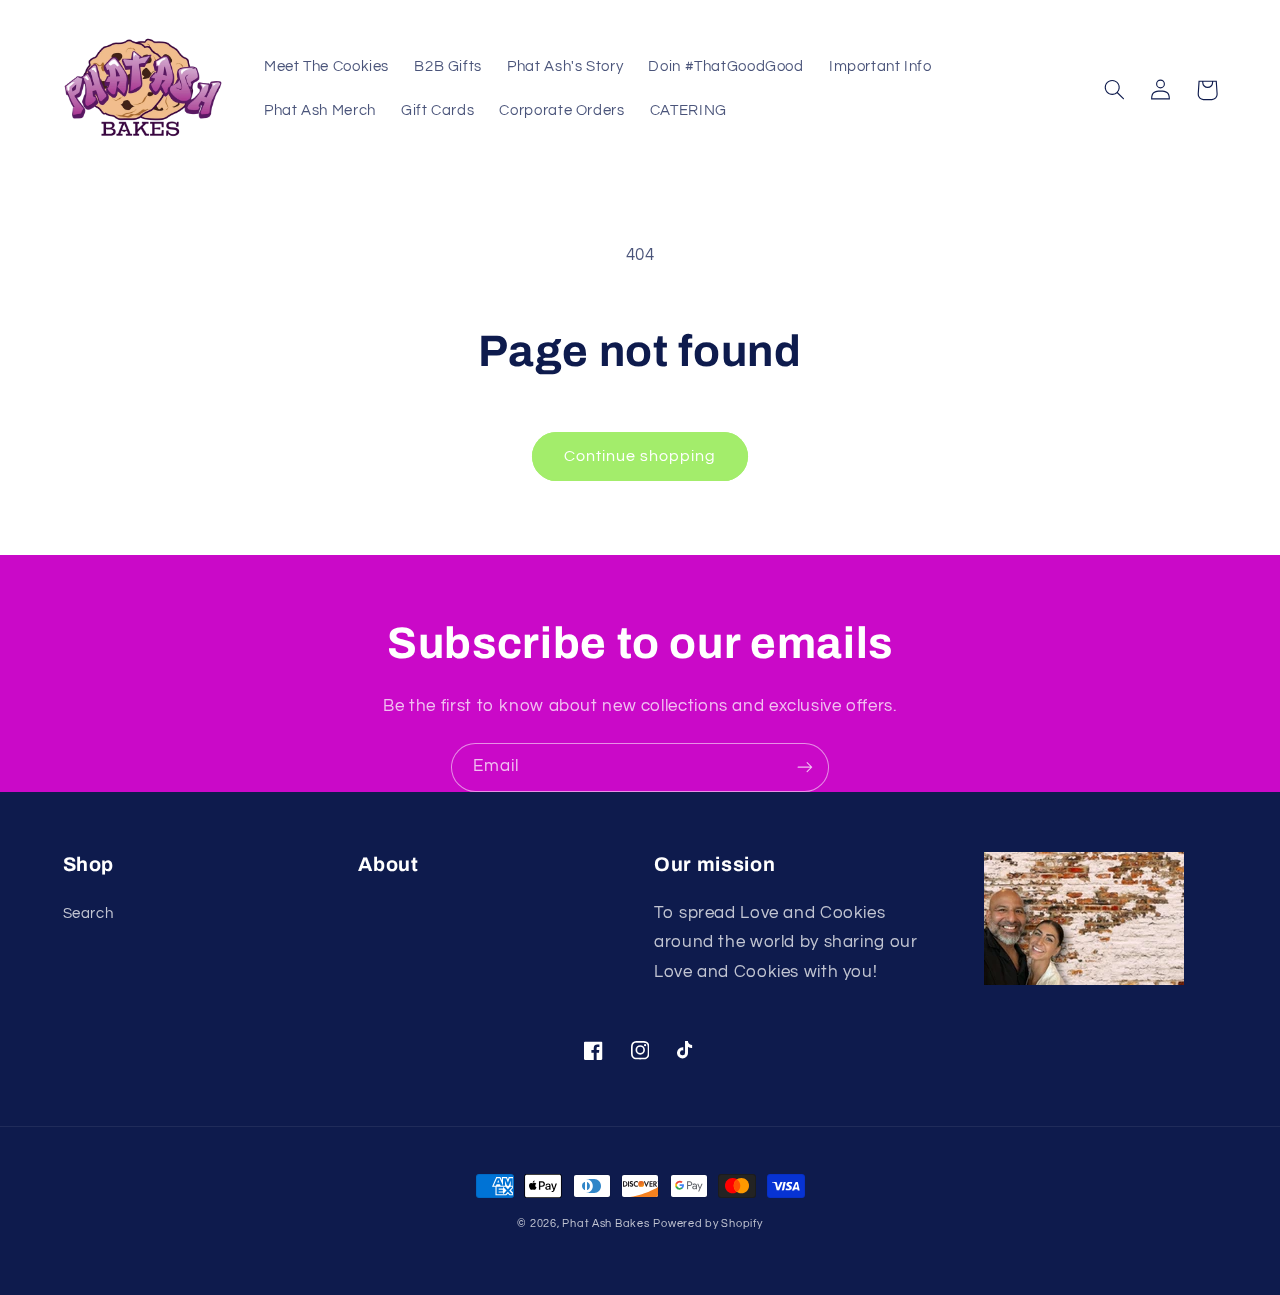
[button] (1115, 90)
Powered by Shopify (707, 1223)
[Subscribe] (805, 767)
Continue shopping (640, 456)
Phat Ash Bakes (605, 1223)
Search (88, 913)
